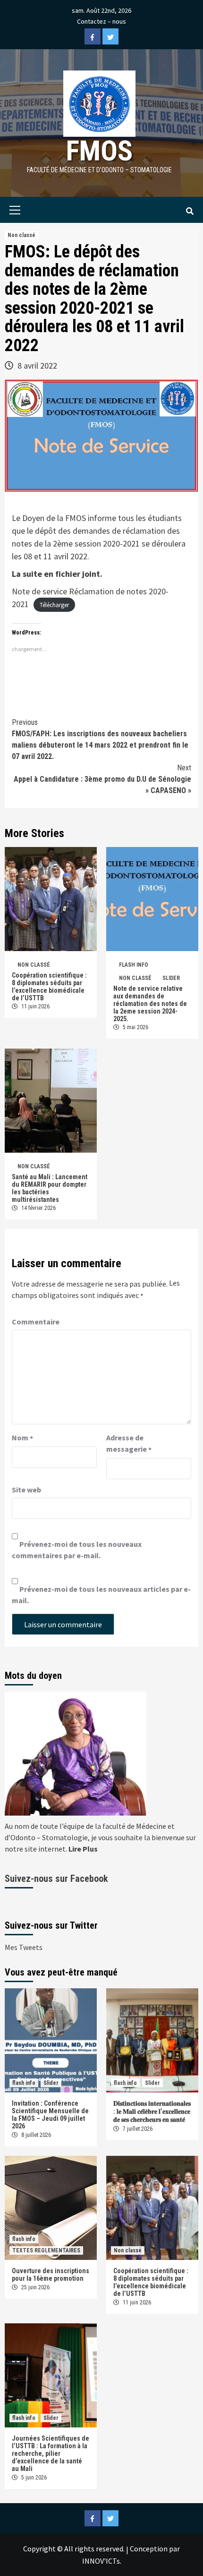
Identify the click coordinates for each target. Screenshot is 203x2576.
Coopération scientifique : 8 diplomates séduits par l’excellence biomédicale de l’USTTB (49, 987)
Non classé (21, 235)
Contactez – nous (101, 21)
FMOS (99, 151)
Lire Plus (83, 1849)
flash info (134, 965)
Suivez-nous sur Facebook (56, 1879)
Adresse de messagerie (129, 1444)
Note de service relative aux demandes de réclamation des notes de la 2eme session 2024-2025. (150, 1004)
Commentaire (36, 1322)
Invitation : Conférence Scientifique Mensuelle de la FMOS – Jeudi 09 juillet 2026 (50, 2115)
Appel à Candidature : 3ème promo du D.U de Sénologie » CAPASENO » (102, 779)
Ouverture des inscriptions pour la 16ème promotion (51, 2275)
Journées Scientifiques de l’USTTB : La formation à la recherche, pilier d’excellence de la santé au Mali (51, 2453)
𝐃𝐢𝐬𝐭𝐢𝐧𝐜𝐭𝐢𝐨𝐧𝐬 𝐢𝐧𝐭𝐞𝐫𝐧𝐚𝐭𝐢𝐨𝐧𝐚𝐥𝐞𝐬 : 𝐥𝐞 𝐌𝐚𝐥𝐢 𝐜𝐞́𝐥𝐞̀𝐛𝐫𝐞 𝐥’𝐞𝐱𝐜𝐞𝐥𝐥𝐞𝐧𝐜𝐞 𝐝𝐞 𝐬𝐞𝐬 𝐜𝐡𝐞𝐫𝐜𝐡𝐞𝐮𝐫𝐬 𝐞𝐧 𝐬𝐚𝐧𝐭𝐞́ (152, 2111)
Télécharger (54, 605)
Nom (22, 1438)
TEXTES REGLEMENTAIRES (46, 2250)
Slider (171, 978)
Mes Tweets (24, 1947)
